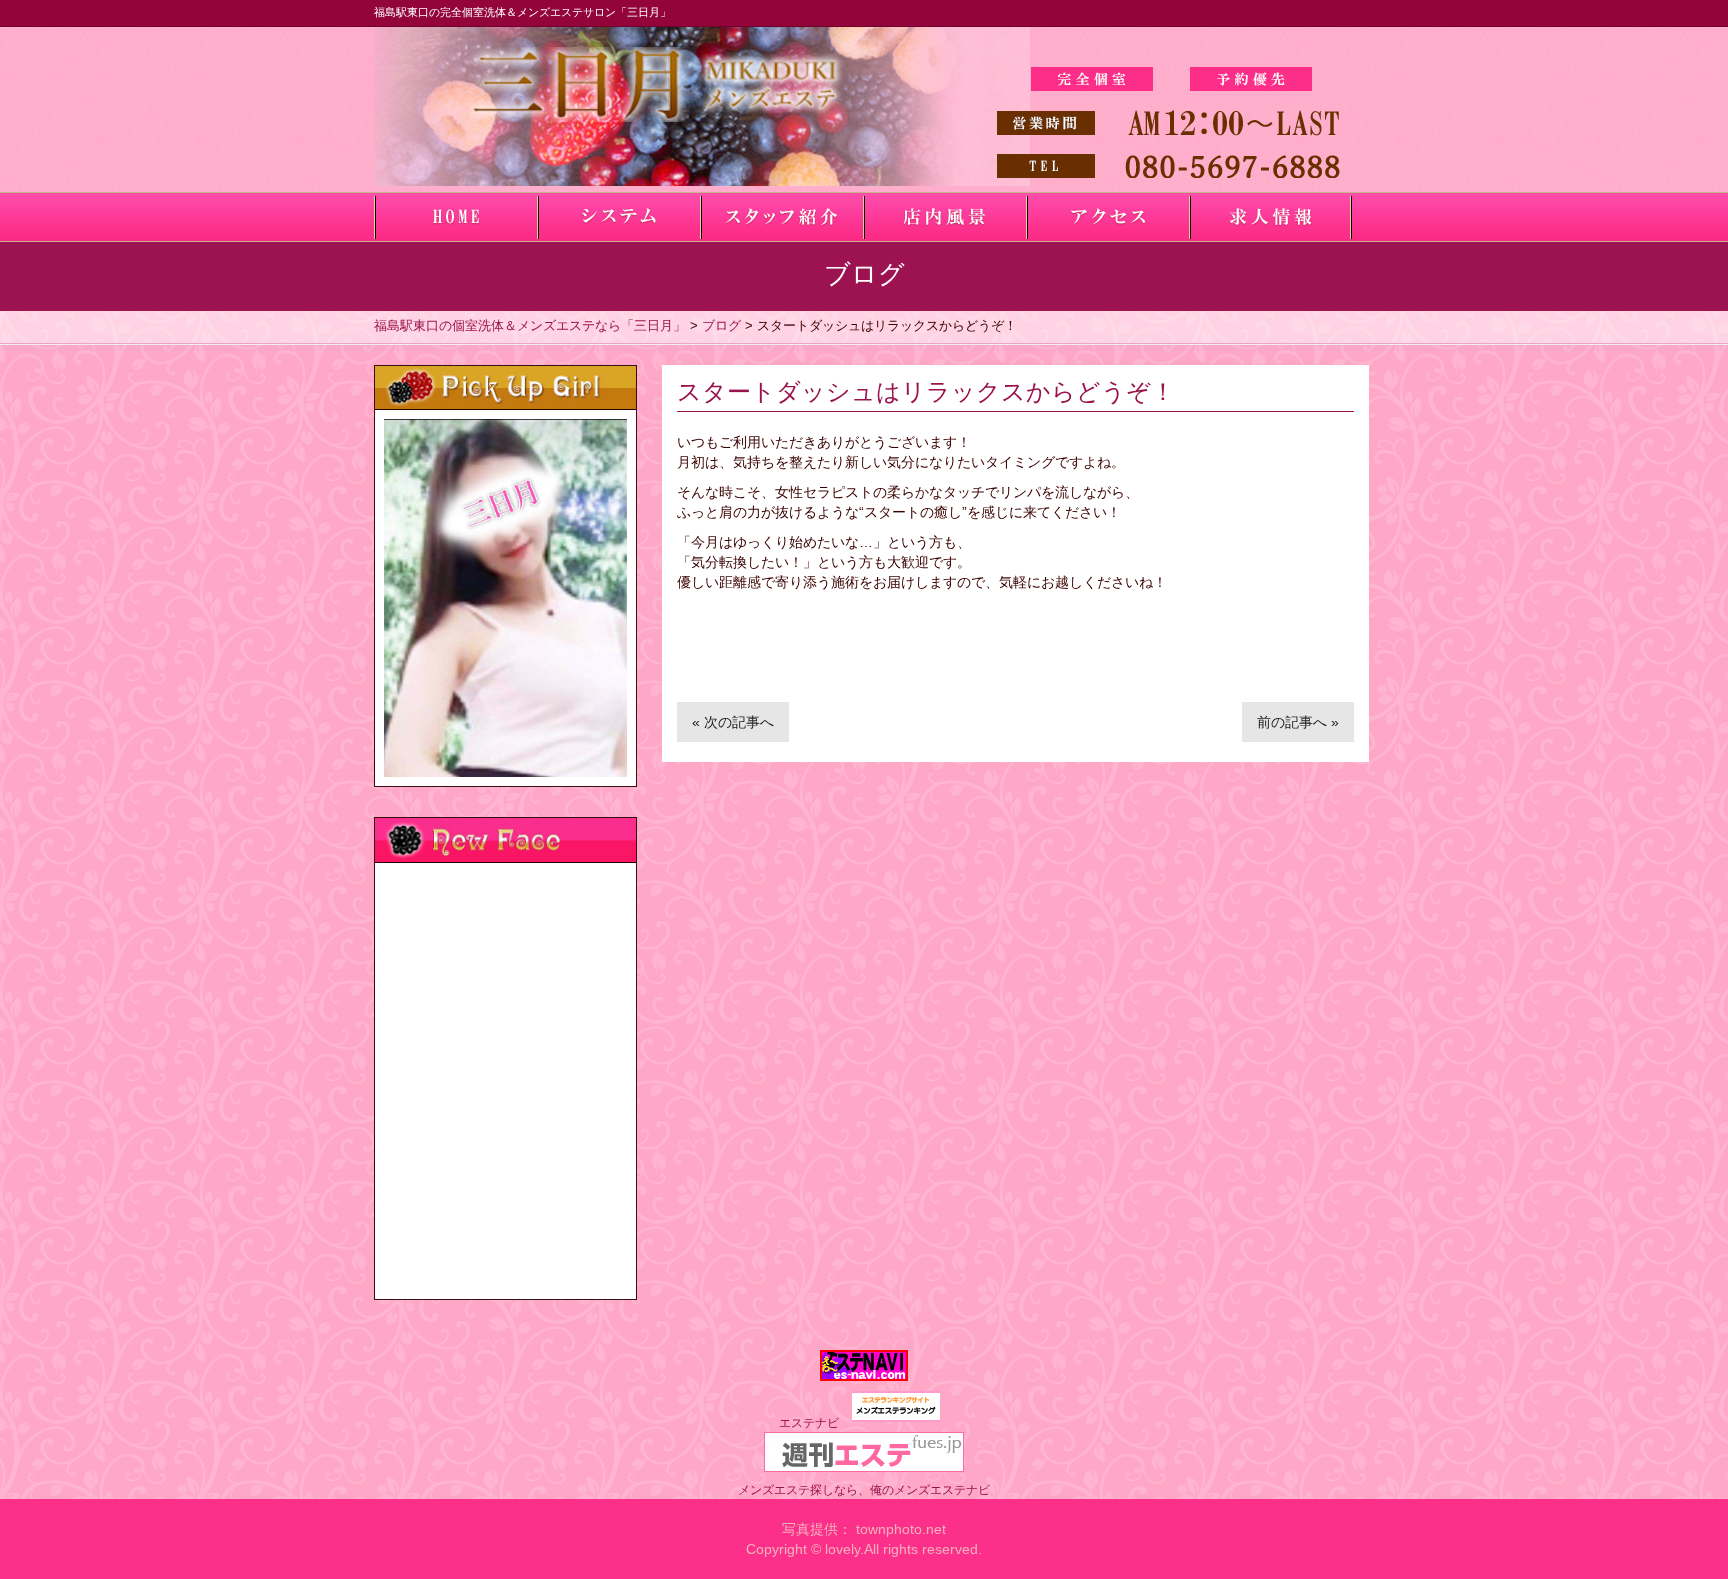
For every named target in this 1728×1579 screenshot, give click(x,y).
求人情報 (1270, 217)
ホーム (455, 217)
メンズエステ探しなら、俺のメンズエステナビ (864, 1490)
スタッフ (781, 217)
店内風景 (944, 217)
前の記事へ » (1298, 722)
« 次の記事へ (733, 722)
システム (618, 217)
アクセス (1107, 217)
